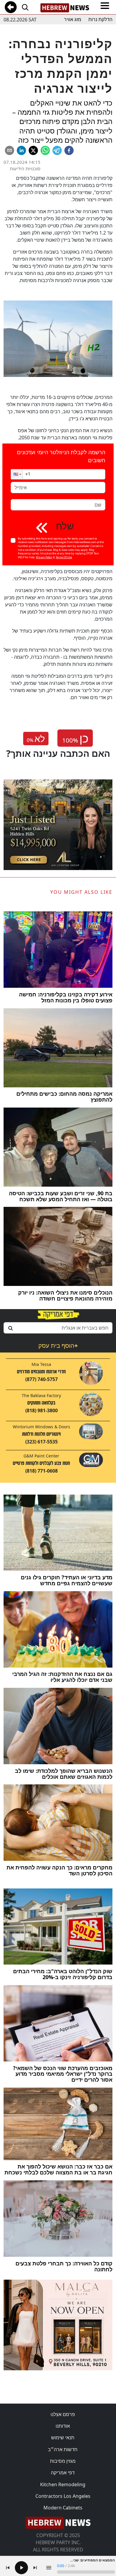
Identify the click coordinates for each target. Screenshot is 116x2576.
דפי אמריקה (63, 2473)
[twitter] (33, 150)
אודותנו (63, 2426)
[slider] (86, 2572)
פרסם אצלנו (63, 2414)
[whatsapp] (45, 150)
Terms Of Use (64, 557)
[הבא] (35, 2568)
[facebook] (69, 150)
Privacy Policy (44, 557)
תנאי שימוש (63, 2437)
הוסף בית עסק (58, 1346)
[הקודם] (8, 2568)
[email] (10, 150)
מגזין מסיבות (63, 2461)
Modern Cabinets (63, 2508)
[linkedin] (21, 150)
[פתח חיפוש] (25, 7)
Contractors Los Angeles (63, 2496)
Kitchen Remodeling (63, 2484)
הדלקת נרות (100, 19)
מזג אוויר (73, 19)
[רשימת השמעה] (49, 2568)
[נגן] (21, 2568)
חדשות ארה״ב (63, 2449)
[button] (17, 474)
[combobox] (58, 1328)
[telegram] (57, 150)
